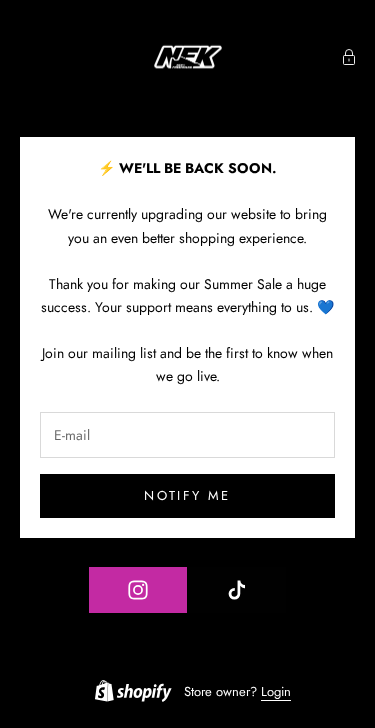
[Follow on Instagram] (138, 590)
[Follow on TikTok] (236, 590)
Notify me (187, 495)
